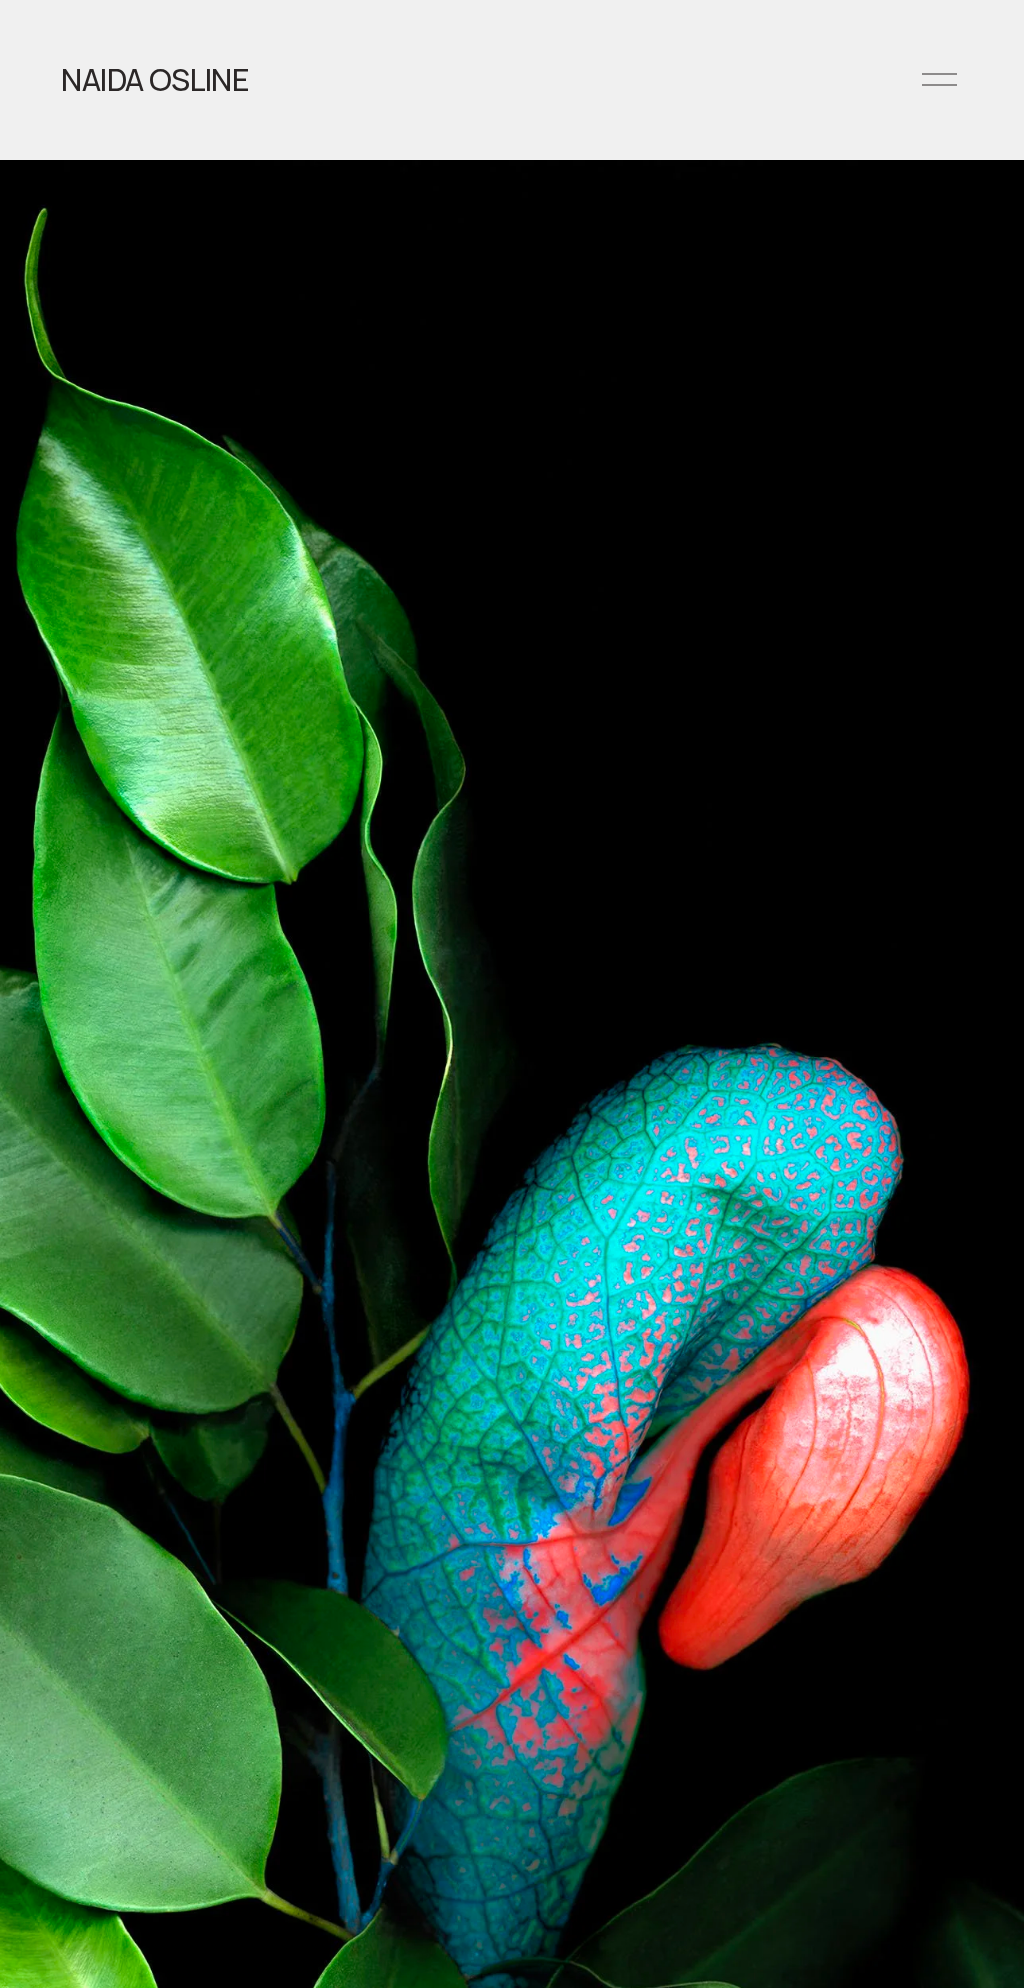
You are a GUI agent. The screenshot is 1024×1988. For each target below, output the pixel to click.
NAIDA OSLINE (155, 79)
